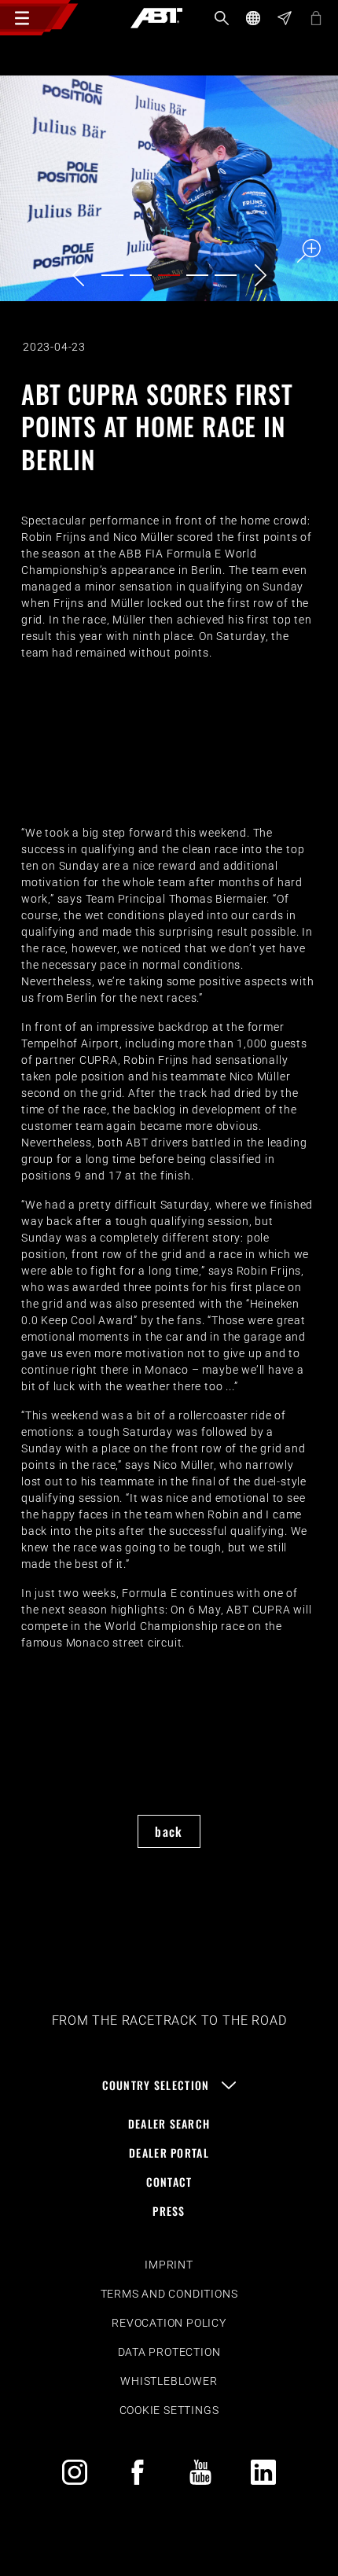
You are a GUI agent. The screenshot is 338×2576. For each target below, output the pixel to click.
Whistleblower (169, 2381)
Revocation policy (169, 2323)
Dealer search (169, 2123)
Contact (169, 2182)
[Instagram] (75, 2472)
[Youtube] (200, 2472)
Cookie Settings (169, 2410)
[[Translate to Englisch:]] (169, 188)
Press (169, 2211)
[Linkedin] (263, 2472)
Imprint (169, 2265)
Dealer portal (169, 2153)
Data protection (169, 2352)
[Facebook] (138, 2472)
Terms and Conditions (169, 2294)
